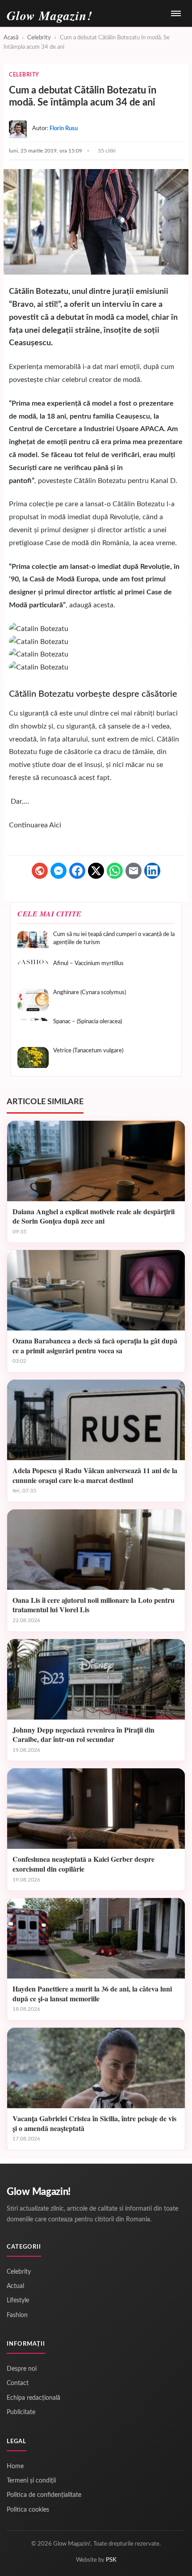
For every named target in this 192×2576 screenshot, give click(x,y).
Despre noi (22, 2369)
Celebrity (39, 38)
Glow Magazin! (39, 2192)
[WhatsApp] (115, 871)
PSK (111, 2560)
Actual (15, 2286)
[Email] (134, 871)
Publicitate (21, 2412)
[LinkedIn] (152, 871)
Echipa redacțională (33, 2398)
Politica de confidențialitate (44, 2495)
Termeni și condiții (31, 2481)
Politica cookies (28, 2510)
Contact (18, 2383)
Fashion (17, 2315)
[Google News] (40, 871)
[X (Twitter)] (96, 871)
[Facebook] (77, 871)
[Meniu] (176, 13)
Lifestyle (18, 2301)
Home (15, 2466)
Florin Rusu (64, 129)
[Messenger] (58, 871)
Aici (55, 825)
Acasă (11, 38)
